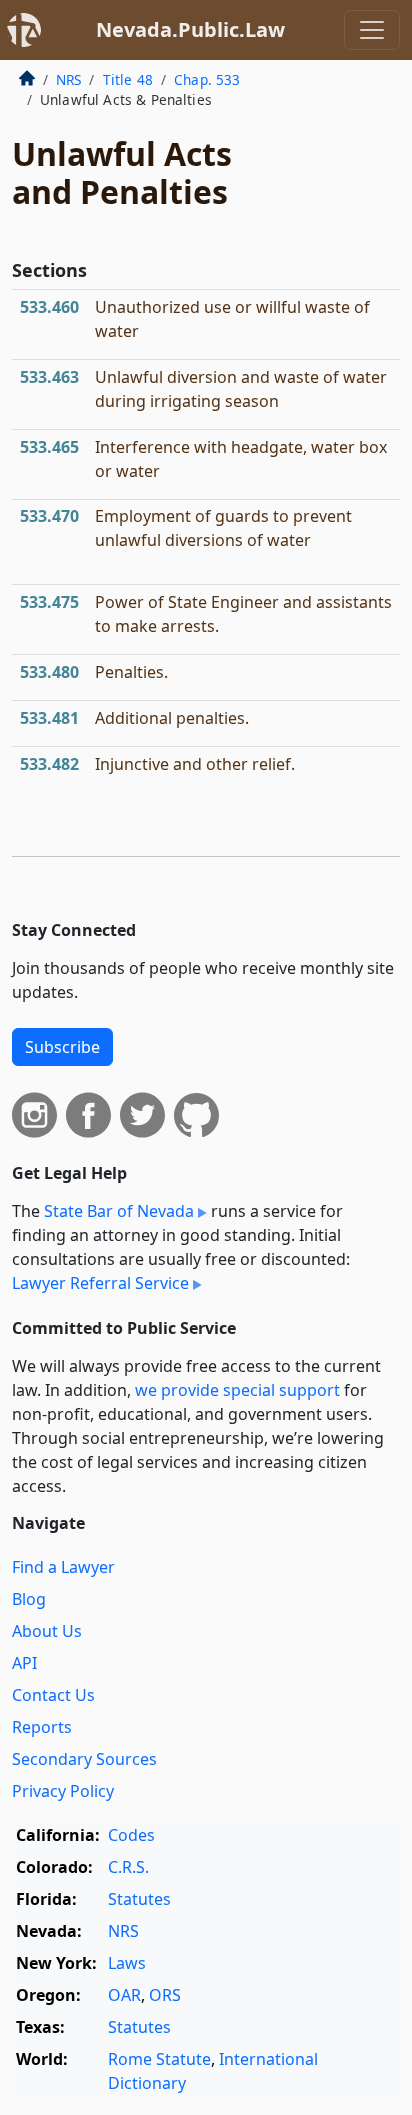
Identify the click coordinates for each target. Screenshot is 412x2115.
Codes (131, 1835)
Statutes (139, 1899)
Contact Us (53, 1695)
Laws (127, 1963)
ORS (165, 1995)
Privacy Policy (63, 1791)
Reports (42, 1727)
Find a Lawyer (63, 1567)
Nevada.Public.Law (190, 29)
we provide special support (237, 1390)
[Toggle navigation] (372, 30)
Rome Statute (159, 2059)
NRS (68, 79)
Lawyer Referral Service (100, 1283)
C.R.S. (128, 1867)
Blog (29, 1599)
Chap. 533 (207, 79)
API (24, 1663)
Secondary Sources (84, 1759)
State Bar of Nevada (119, 1211)
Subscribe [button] (62, 1047)
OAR (124, 1995)
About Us (47, 1631)
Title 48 (128, 79)
